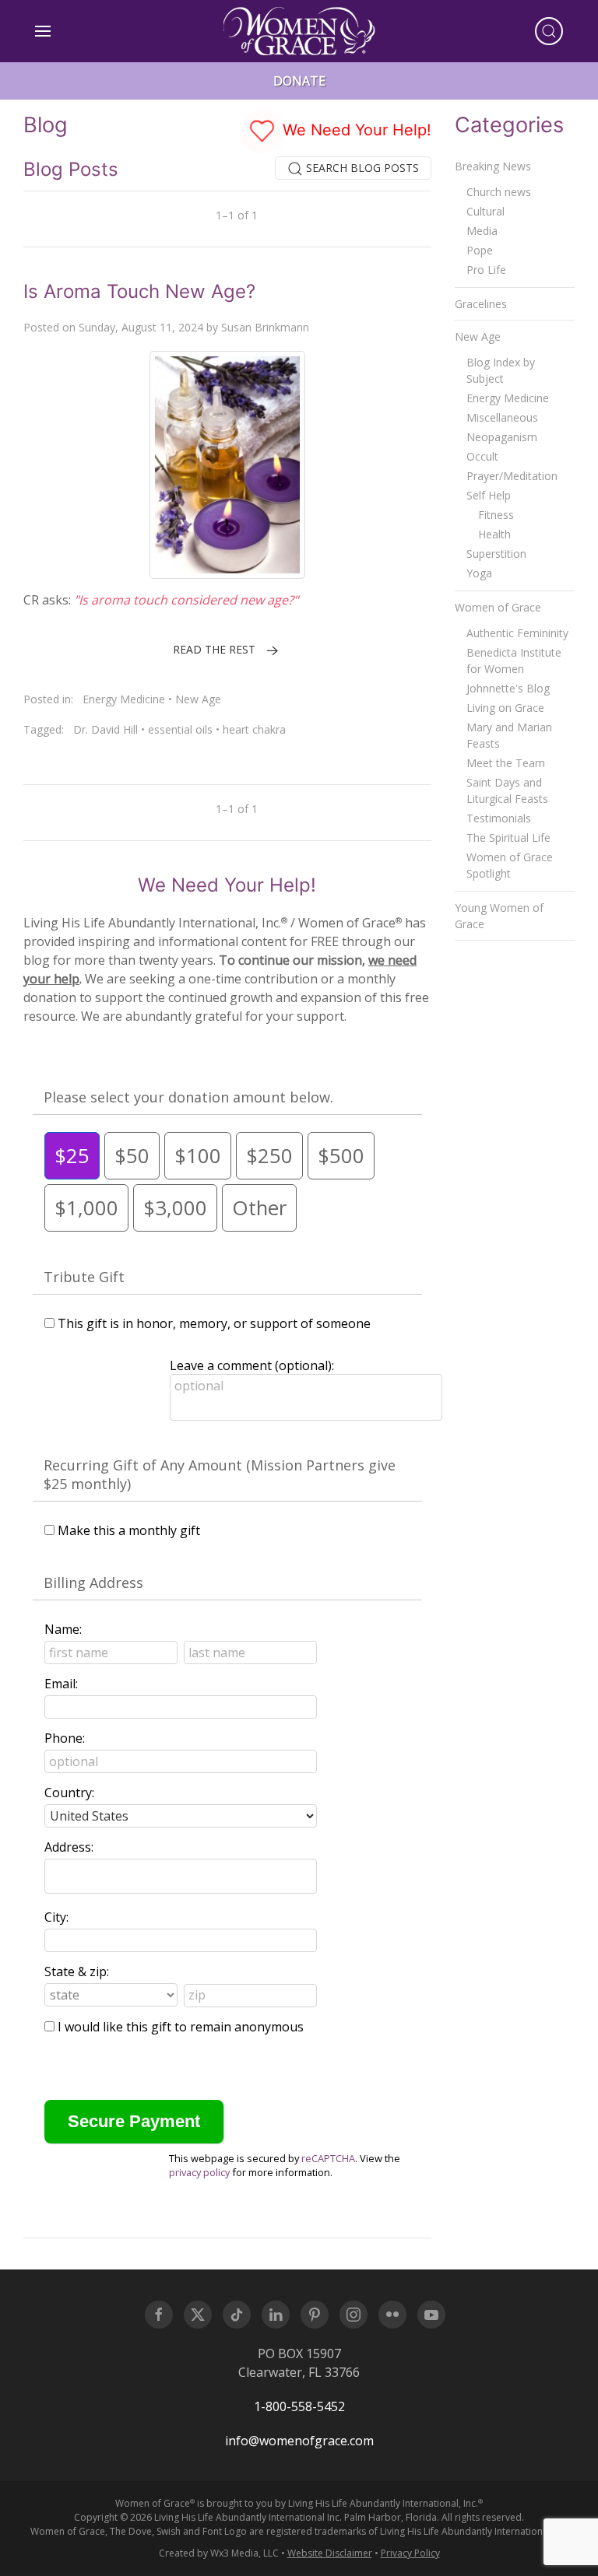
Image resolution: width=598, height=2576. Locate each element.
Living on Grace (505, 708)
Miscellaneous (502, 417)
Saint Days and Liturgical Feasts (507, 790)
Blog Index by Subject (501, 370)
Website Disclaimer (330, 2553)
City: (56, 1917)
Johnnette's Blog (508, 688)
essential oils (180, 729)
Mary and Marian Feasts (509, 735)
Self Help (489, 495)
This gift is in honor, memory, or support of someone (214, 1323)
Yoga (479, 573)
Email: (61, 1684)
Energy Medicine (124, 699)
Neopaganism (502, 437)
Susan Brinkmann (265, 327)
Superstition (496, 554)
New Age (198, 699)
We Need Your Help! (355, 130)
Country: (69, 1793)
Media (482, 231)
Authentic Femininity (517, 633)
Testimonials (499, 818)
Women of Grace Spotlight (510, 865)
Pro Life (486, 270)
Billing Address (93, 1582)
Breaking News (493, 166)
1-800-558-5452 (299, 2406)
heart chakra (254, 729)
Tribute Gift (84, 1277)
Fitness (496, 515)
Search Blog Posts (361, 168)
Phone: (65, 1738)
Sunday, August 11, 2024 (141, 327)
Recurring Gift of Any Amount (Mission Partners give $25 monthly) (220, 1474)
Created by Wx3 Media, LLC (219, 2553)
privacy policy (199, 2172)
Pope (480, 250)
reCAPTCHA (328, 2158)
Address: (69, 1847)
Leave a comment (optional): (252, 1365)
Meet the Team (506, 763)
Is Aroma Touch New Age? (139, 291)
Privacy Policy (410, 2553)
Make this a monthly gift (129, 1530)
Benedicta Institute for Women (514, 661)
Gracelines (481, 304)
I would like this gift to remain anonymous (181, 2027)
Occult (482, 456)
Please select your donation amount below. (188, 1097)
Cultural (485, 211)
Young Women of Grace (499, 916)
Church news (499, 192)
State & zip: (77, 1971)
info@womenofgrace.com (299, 2441)
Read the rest (214, 649)
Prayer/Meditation (512, 476)
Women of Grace (498, 607)
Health (494, 534)
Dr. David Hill (106, 729)
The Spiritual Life (508, 838)
